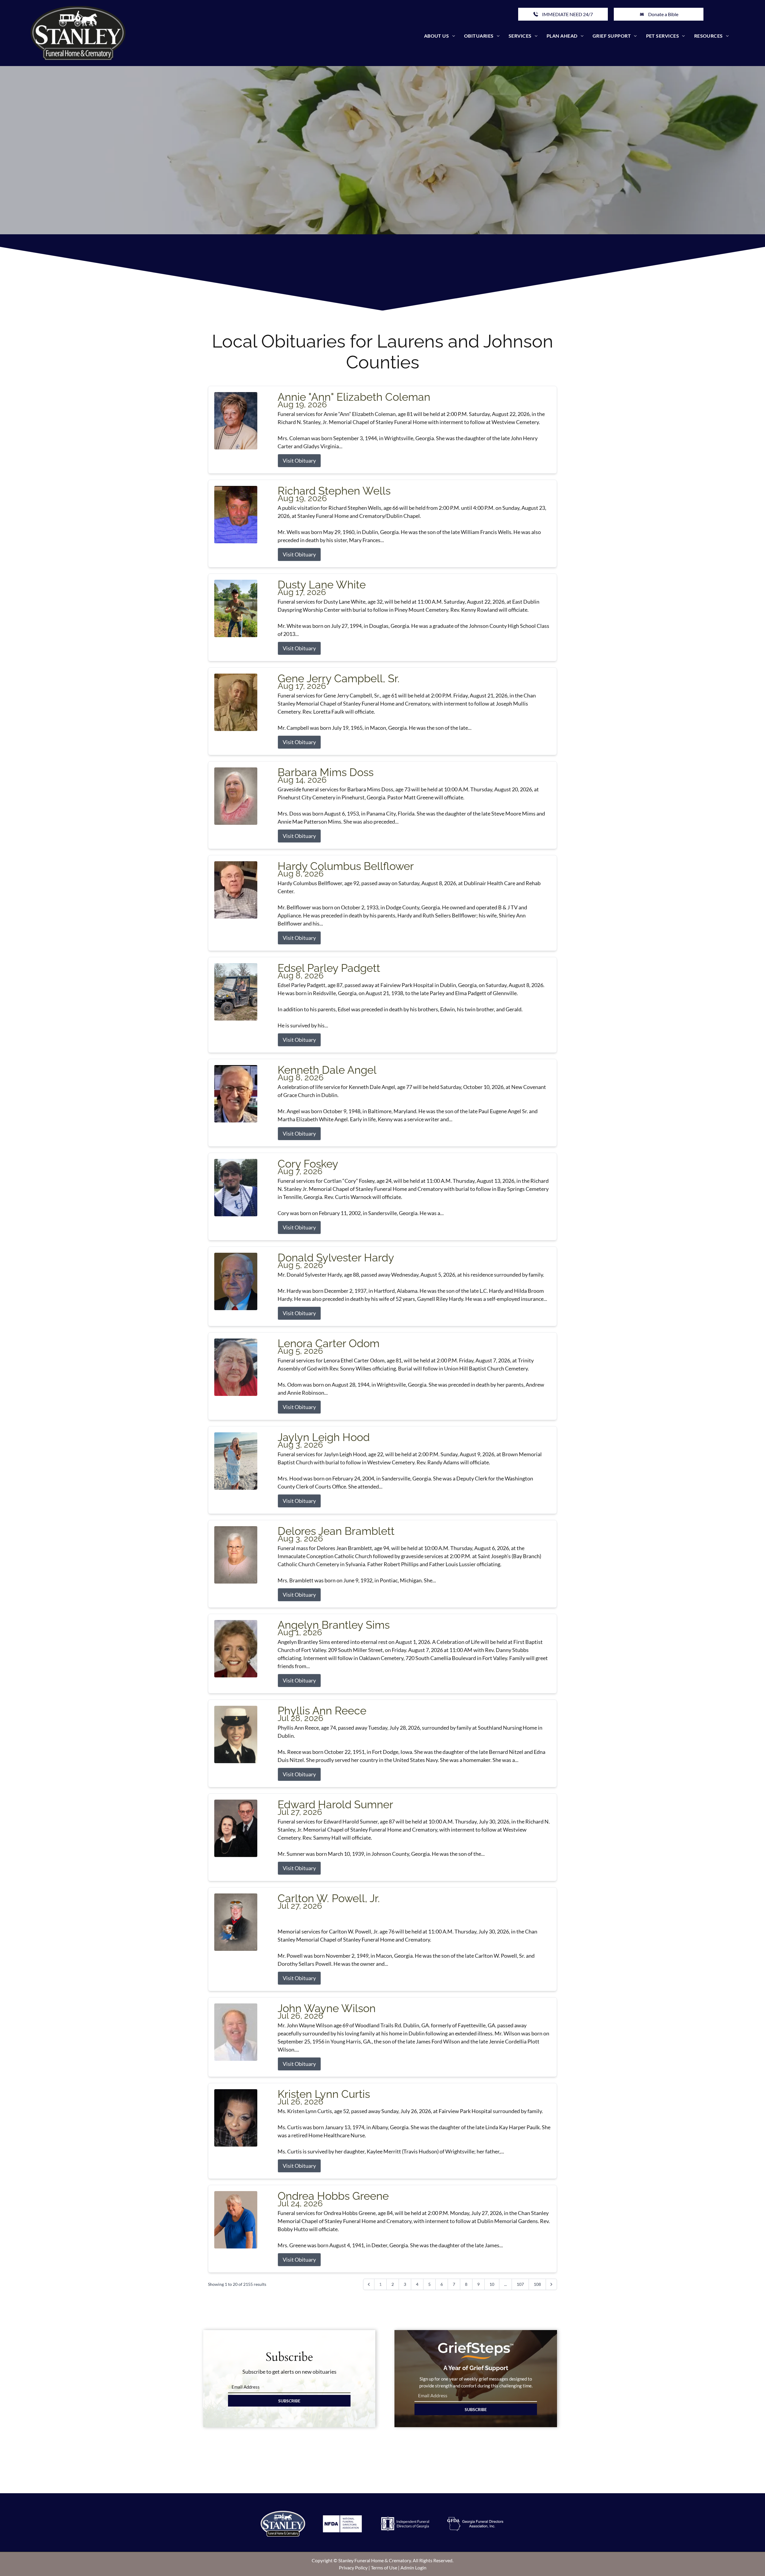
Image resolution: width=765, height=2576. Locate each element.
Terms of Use (384, 2567)
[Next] (551, 2284)
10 (492, 2284)
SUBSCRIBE (289, 2401)
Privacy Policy (353, 2567)
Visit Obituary (299, 461)
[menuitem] (440, 36)
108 (537, 2284)
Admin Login (413, 2567)
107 (520, 2284)
